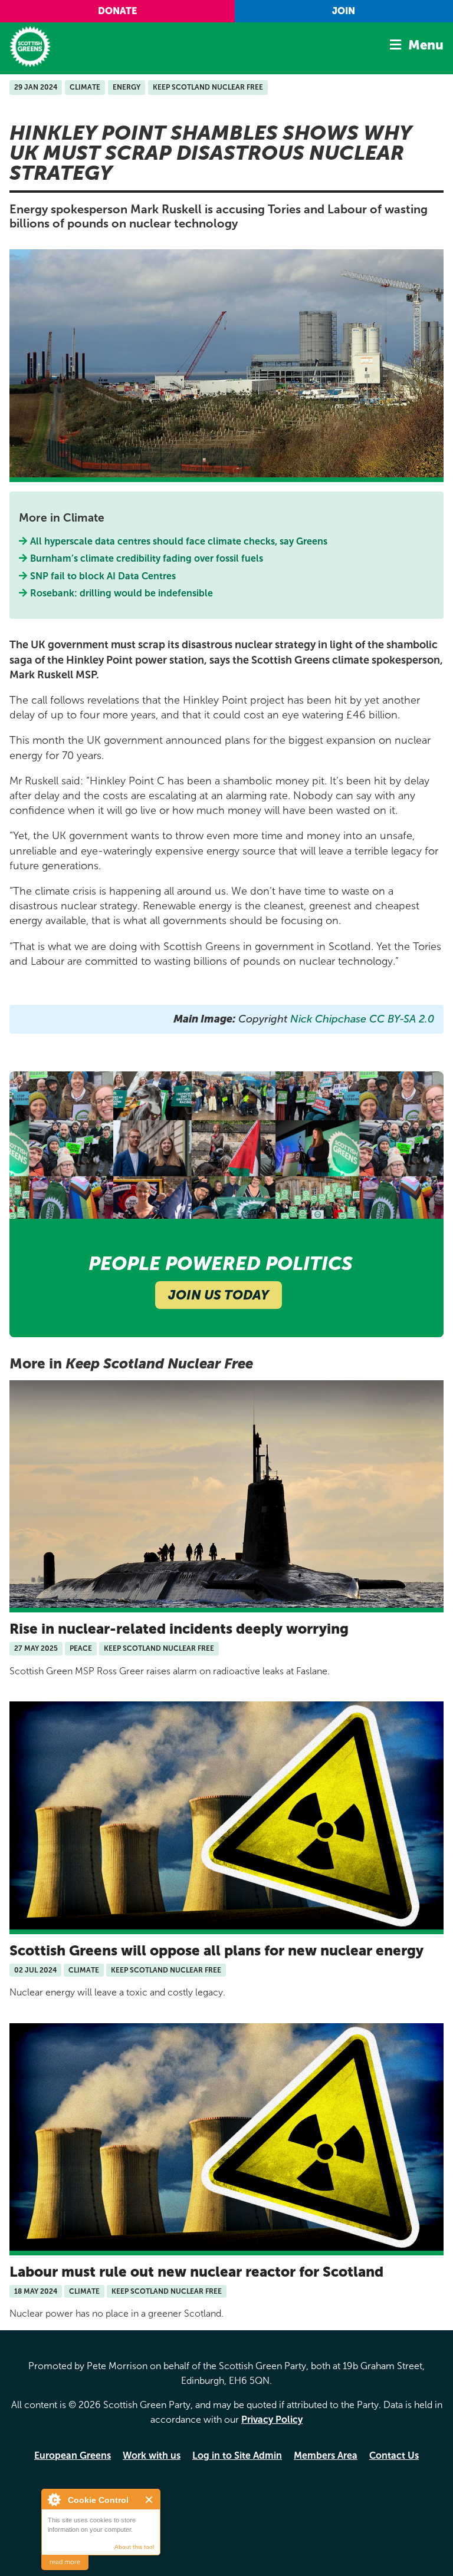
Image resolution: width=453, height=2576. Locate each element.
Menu (426, 45)
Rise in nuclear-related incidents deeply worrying (179, 1629)
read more (65, 2562)
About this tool (134, 2547)
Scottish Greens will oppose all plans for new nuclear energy (216, 1950)
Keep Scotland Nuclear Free (208, 87)
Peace (81, 1648)
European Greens (73, 2455)
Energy (127, 87)
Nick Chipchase (327, 1019)
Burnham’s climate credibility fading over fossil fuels (147, 558)
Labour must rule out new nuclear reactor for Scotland (196, 2272)
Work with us (152, 2455)
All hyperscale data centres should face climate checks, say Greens (179, 541)
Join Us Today (219, 1295)
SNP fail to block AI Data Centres (103, 576)
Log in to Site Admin (237, 2455)
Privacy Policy (272, 2420)
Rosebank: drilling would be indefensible (123, 593)
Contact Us (394, 2455)
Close (150, 2500)
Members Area (326, 2455)
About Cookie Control (54, 2499)
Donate (117, 11)
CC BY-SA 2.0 (402, 1019)
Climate (85, 87)
